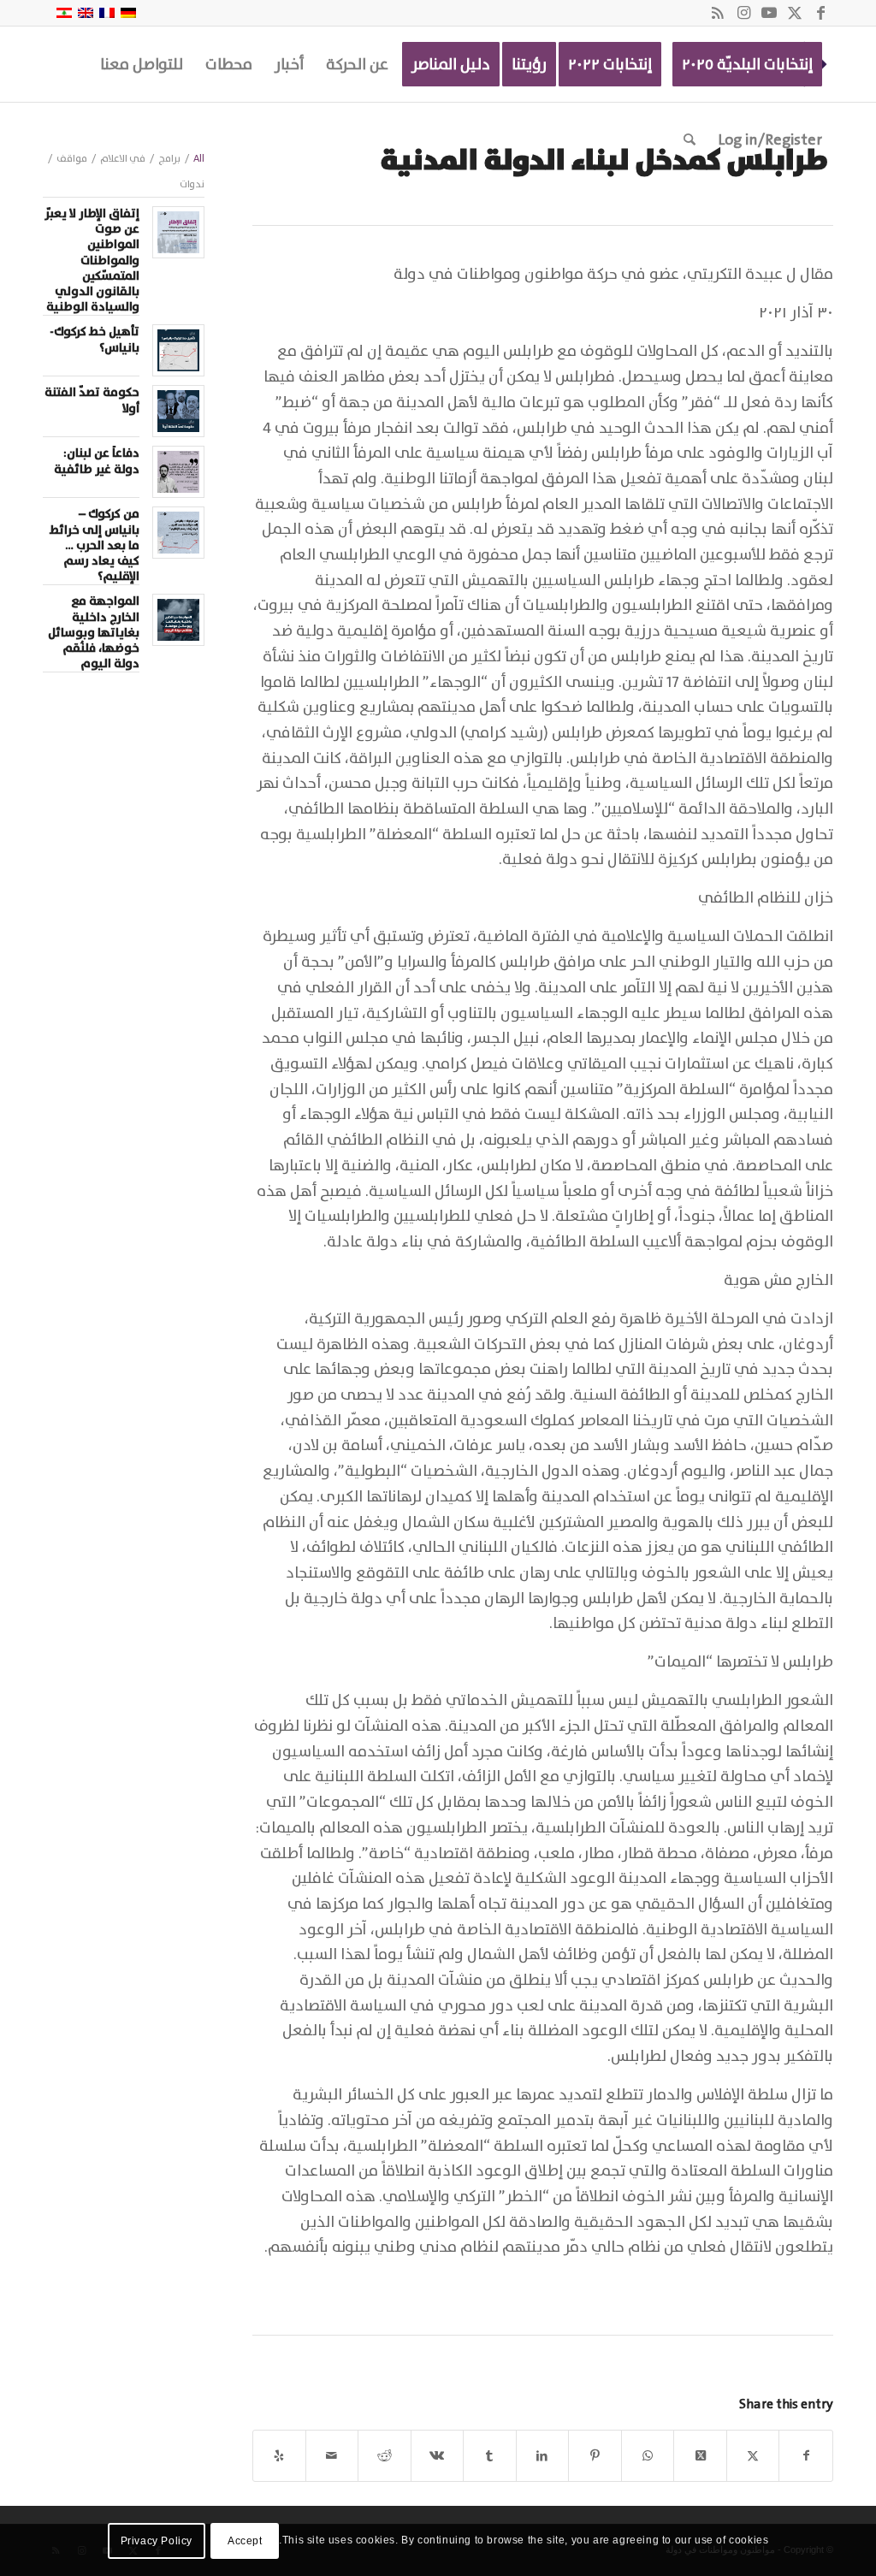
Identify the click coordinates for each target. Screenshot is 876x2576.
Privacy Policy (157, 2541)
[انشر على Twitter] (753, 2456)
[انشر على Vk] (438, 2456)
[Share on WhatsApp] (648, 2456)
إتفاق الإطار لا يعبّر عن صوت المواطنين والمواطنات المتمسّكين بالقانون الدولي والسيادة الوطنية (92, 261)
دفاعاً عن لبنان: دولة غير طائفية (97, 461)
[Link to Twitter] (795, 13)
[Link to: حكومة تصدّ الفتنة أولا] (178, 411)
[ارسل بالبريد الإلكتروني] (332, 2456)
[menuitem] (747, 64)
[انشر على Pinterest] (595, 2456)
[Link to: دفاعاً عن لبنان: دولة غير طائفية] (178, 472)
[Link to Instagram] (743, 13)
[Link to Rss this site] (718, 13)
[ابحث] (690, 139)
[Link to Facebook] (820, 13)
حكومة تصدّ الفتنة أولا (92, 400)
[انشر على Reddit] (385, 2456)
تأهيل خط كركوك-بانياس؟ (95, 340)
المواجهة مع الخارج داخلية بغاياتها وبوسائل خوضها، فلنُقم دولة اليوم (94, 633)
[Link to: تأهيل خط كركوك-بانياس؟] (178, 350)
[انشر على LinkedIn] (543, 2456)
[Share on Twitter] (700, 2456)
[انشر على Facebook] (806, 2456)
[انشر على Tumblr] (490, 2456)
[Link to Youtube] (769, 13)
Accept (245, 2541)
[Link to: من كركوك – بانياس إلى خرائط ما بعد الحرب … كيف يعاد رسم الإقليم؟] (178, 533)
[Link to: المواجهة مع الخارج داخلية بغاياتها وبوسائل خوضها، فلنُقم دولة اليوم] (178, 620)
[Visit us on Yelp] (279, 2456)
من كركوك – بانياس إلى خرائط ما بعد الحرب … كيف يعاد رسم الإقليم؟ (95, 545)
